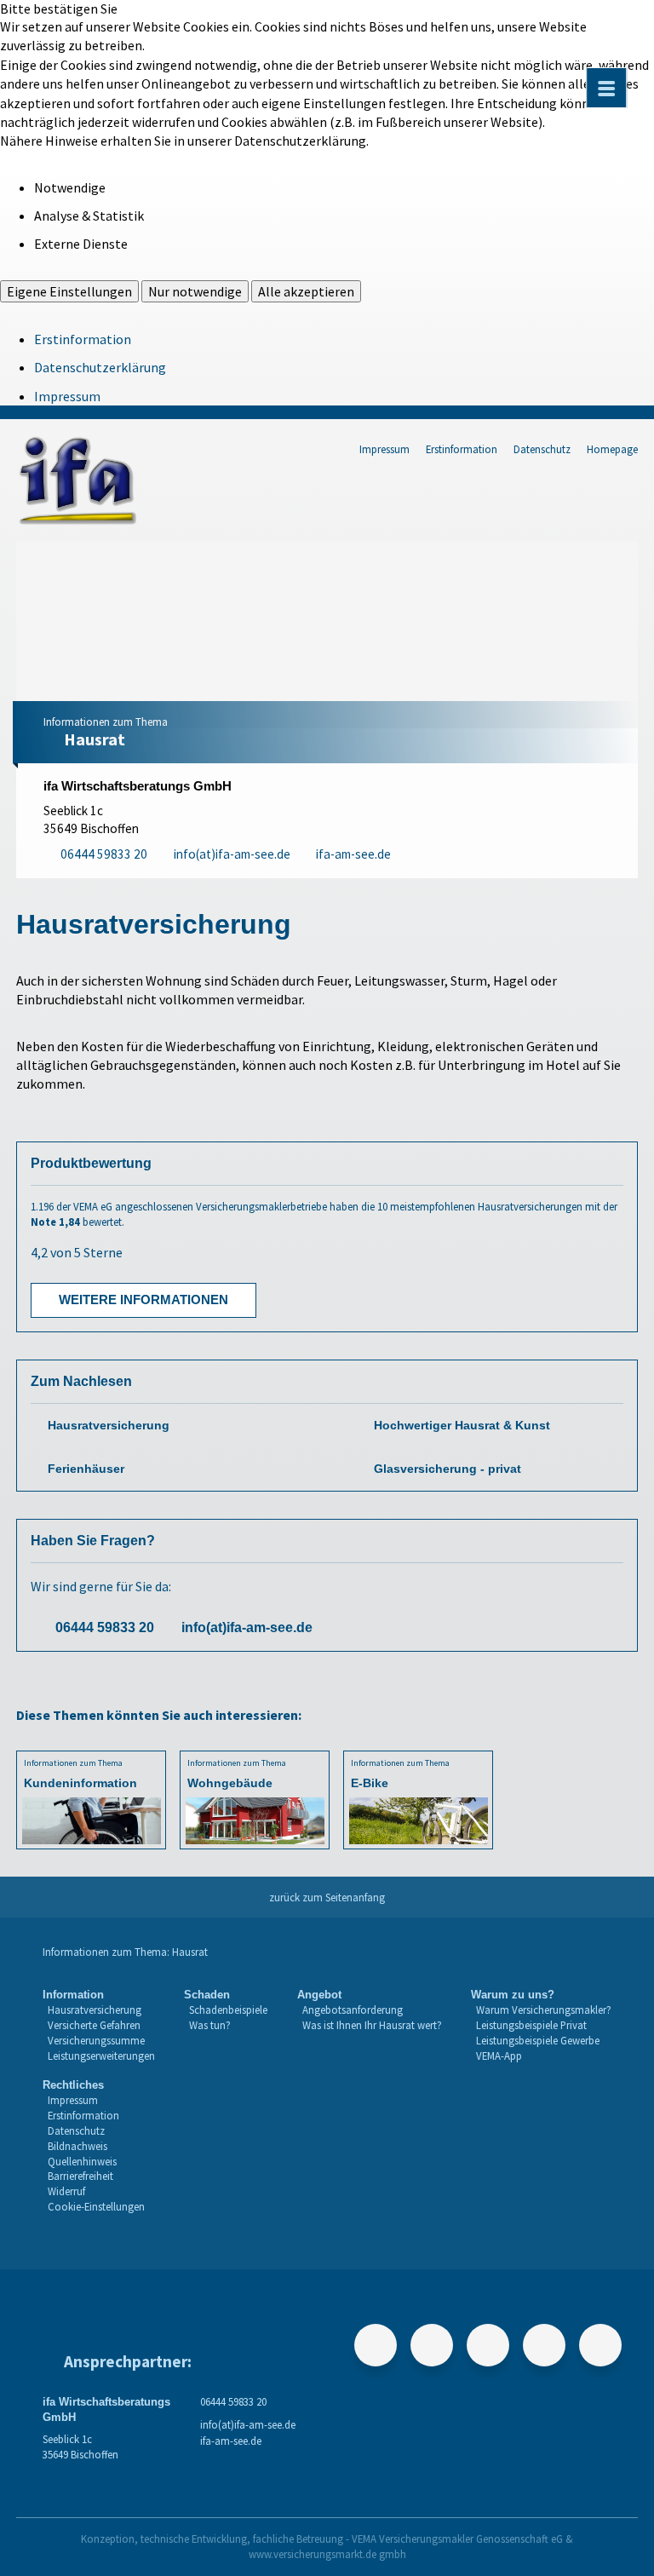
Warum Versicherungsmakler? (544, 2010)
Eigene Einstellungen (69, 291)
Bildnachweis (77, 2146)
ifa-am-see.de (231, 2441)
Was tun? (210, 2025)
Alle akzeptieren (306, 291)
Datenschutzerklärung (100, 367)
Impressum (67, 396)
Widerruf (66, 2191)
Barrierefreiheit (80, 2176)
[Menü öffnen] (606, 88)
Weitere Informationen (143, 1299)
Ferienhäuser (86, 1469)
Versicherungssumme (96, 2040)
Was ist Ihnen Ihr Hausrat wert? (372, 2025)
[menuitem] (99, 2026)
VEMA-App (499, 2056)
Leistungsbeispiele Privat (531, 2025)
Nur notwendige (195, 291)
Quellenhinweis (82, 2161)
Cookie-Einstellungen (96, 2206)
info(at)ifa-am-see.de (247, 1627)
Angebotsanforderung (353, 2010)
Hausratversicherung (109, 1426)
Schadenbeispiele (228, 2010)
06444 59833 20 (105, 1627)
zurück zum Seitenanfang (327, 1897)
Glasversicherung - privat (447, 1469)
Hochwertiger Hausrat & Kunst (462, 1426)
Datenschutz (542, 449)
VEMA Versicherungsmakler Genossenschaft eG (457, 2539)
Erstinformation (83, 339)
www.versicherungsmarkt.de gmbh (327, 2554)
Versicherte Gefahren (94, 2025)
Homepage (612, 449)
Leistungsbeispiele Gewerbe (538, 2040)
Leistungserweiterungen (101, 2056)
